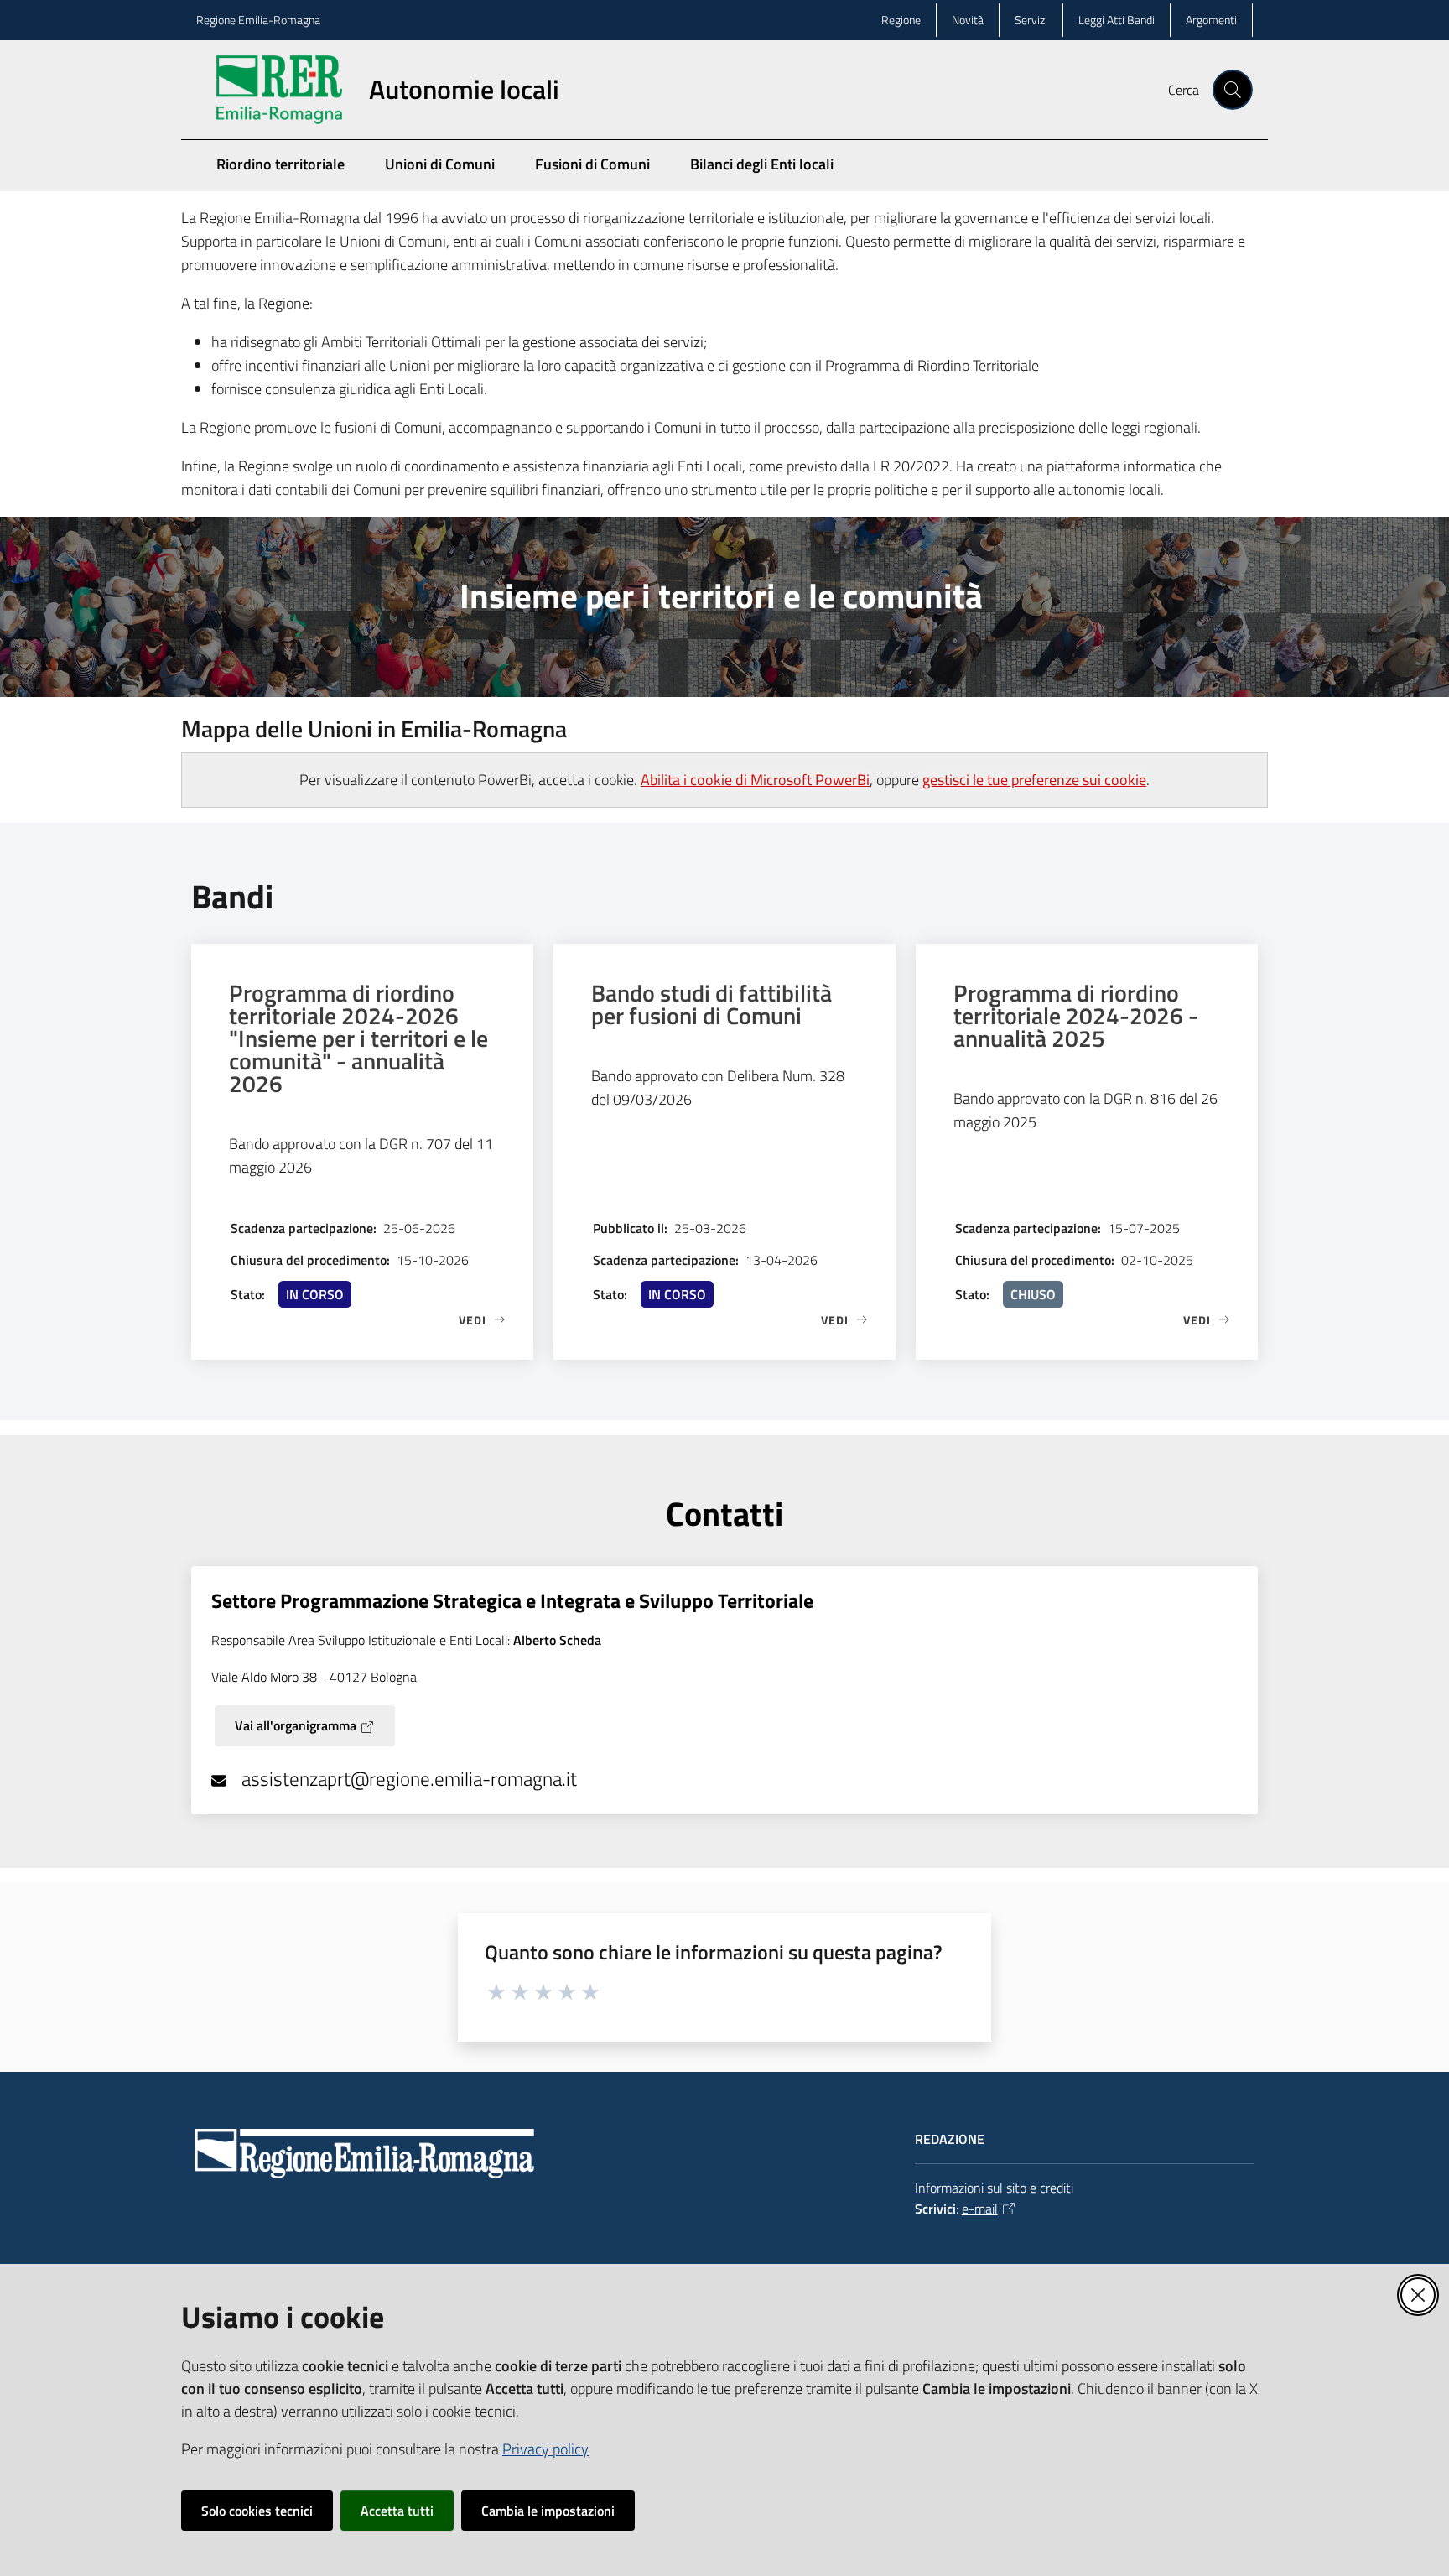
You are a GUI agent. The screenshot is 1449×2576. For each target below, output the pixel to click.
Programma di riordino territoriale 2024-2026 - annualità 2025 (1076, 1015)
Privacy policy (545, 2449)
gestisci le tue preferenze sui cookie (1034, 780)
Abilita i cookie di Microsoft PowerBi (755, 780)
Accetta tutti (397, 2511)
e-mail (980, 2209)
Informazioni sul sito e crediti (994, 2188)
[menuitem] (1243, 177)
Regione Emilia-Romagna (258, 20)
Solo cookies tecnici (257, 2511)
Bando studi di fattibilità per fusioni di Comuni (712, 1004)
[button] (1233, 90)
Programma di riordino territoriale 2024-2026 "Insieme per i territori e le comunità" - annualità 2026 (358, 1038)
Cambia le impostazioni (548, 2511)
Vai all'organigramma (296, 1725)
